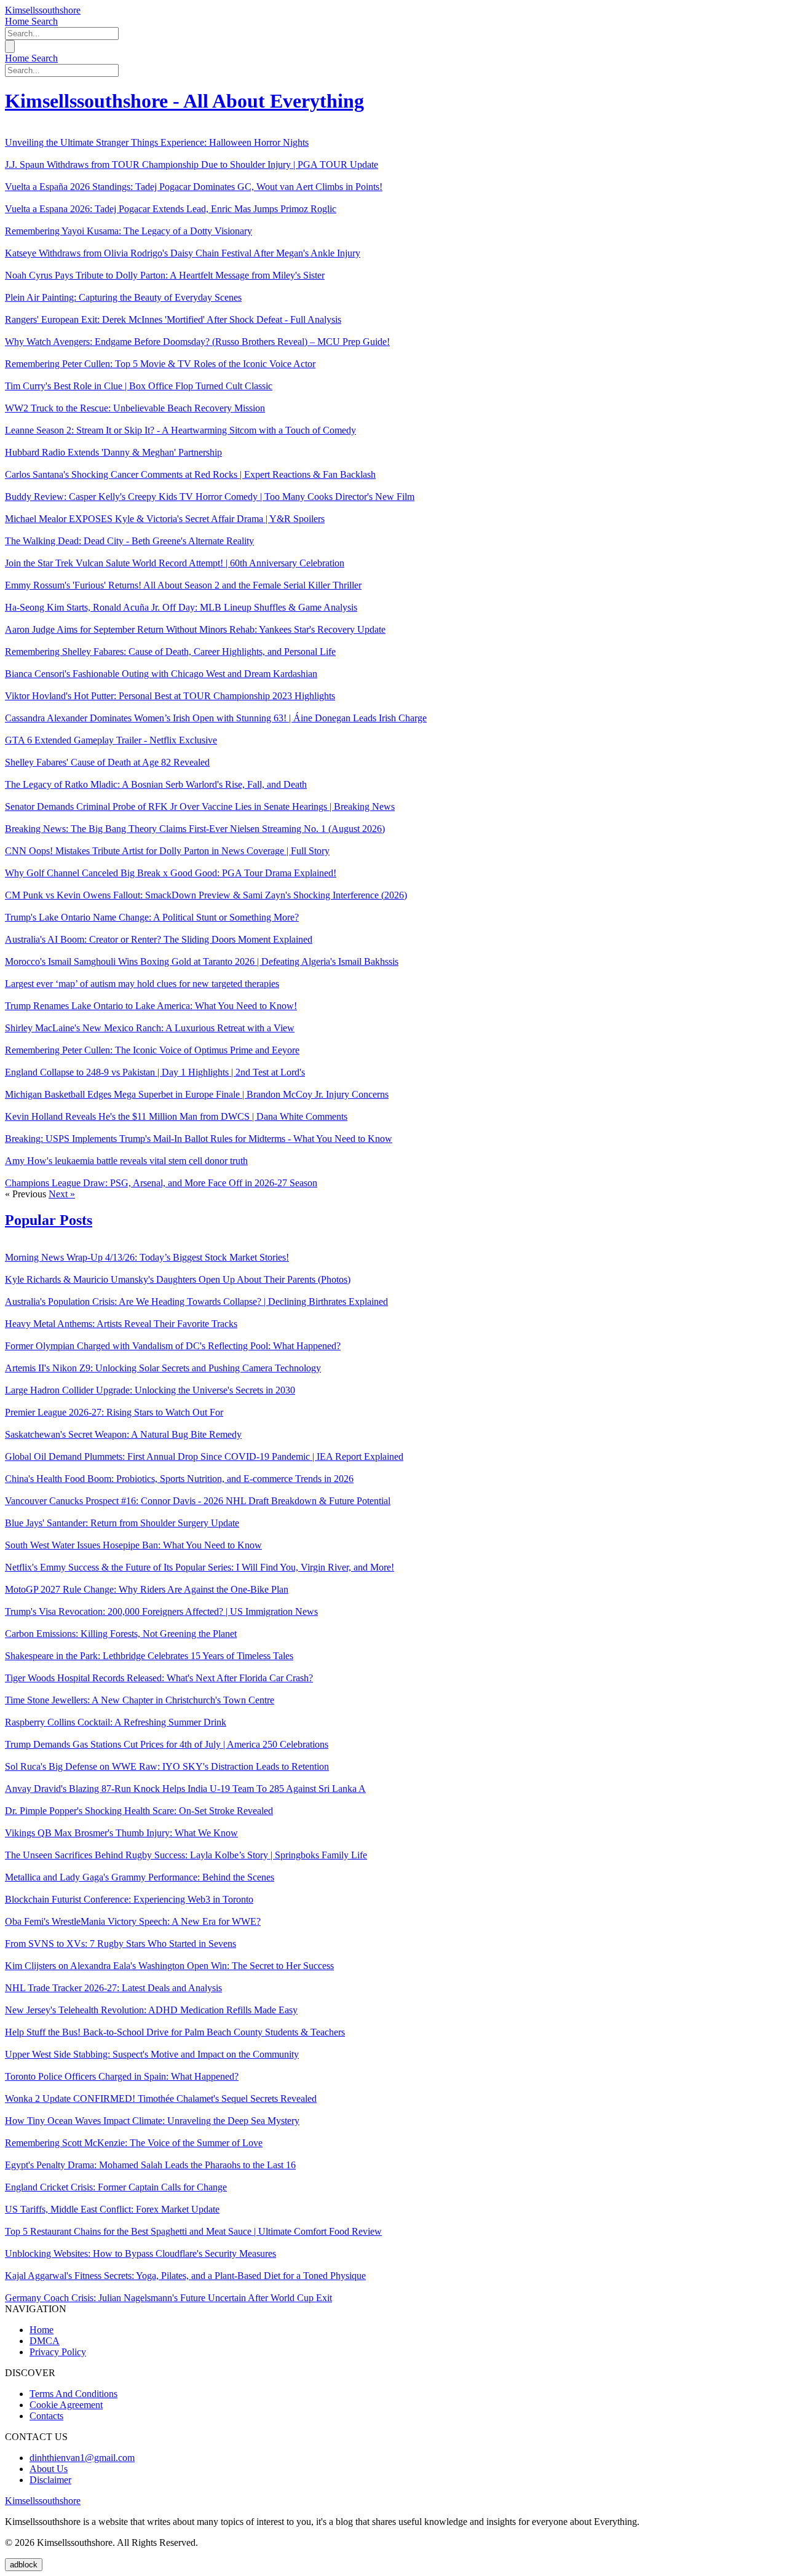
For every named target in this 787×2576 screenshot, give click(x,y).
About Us (49, 2469)
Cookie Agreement (66, 2405)
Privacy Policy (58, 2352)
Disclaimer (50, 2480)
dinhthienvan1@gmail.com (82, 2458)
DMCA (45, 2341)
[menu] (10, 46)
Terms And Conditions (73, 2394)
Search (45, 21)
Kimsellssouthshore (43, 10)
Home (18, 21)
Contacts (46, 2416)
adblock (24, 2565)
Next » (62, 1194)
